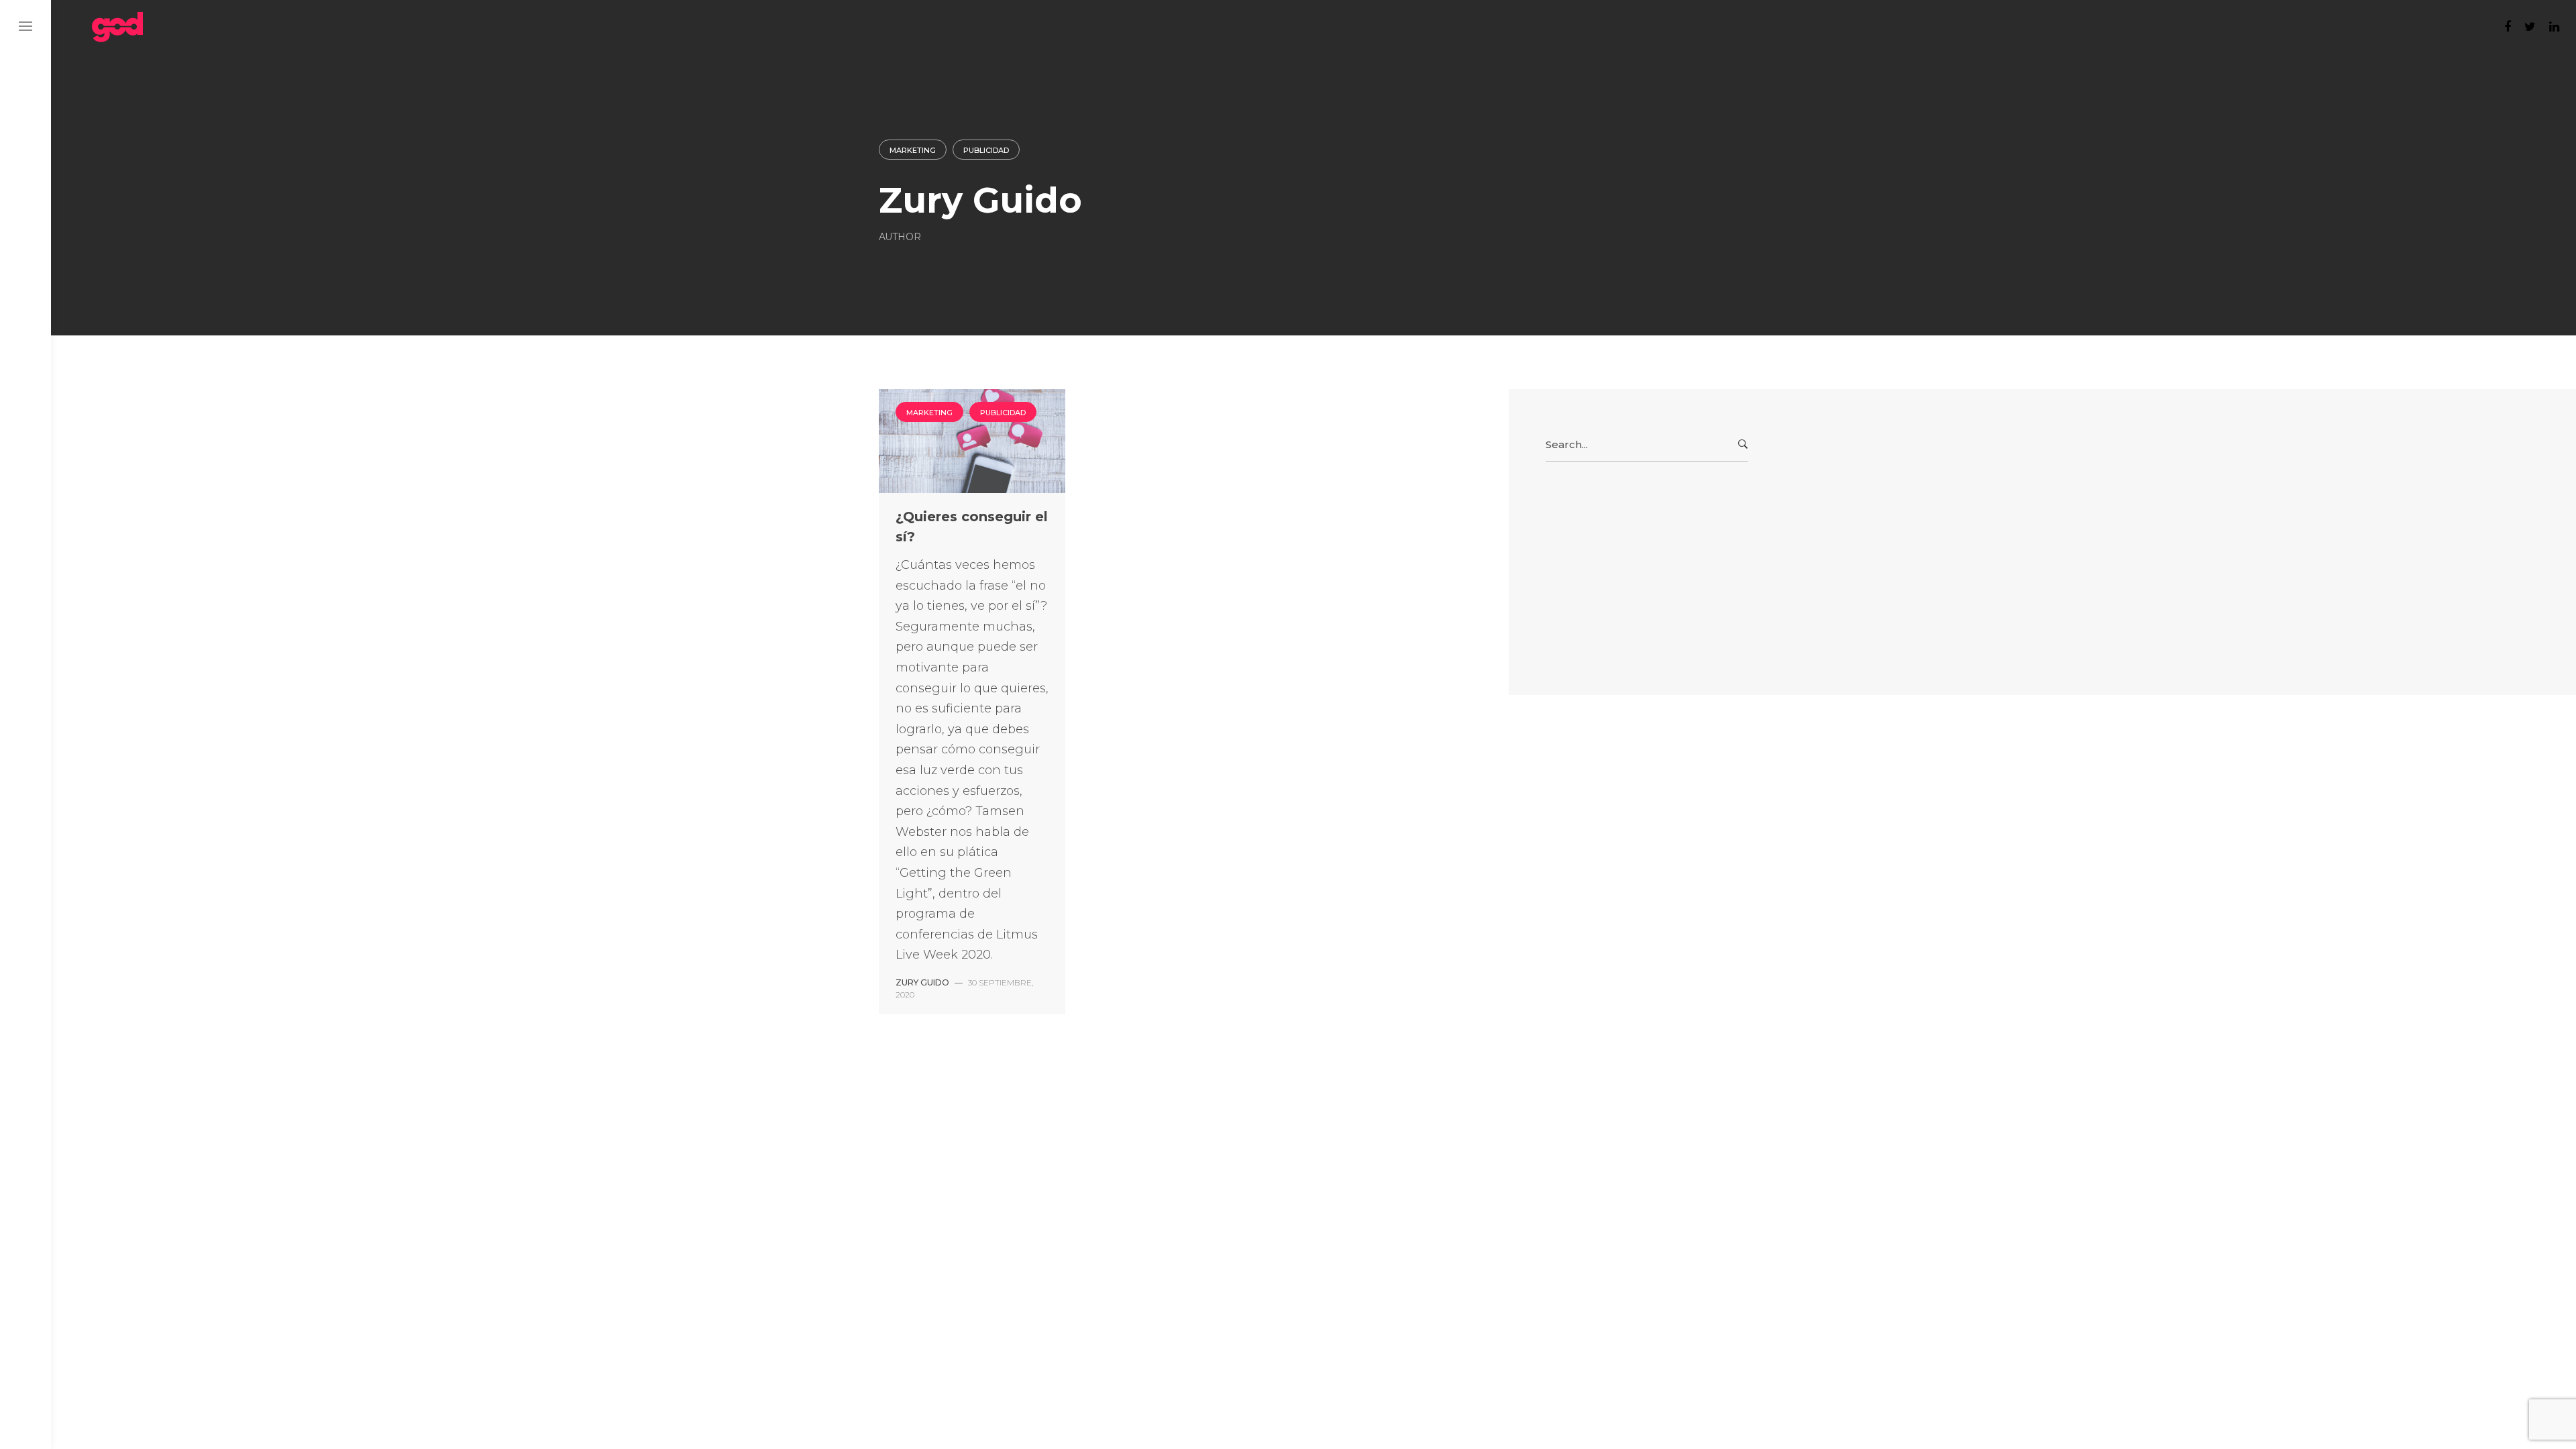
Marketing (913, 150)
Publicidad (986, 150)
